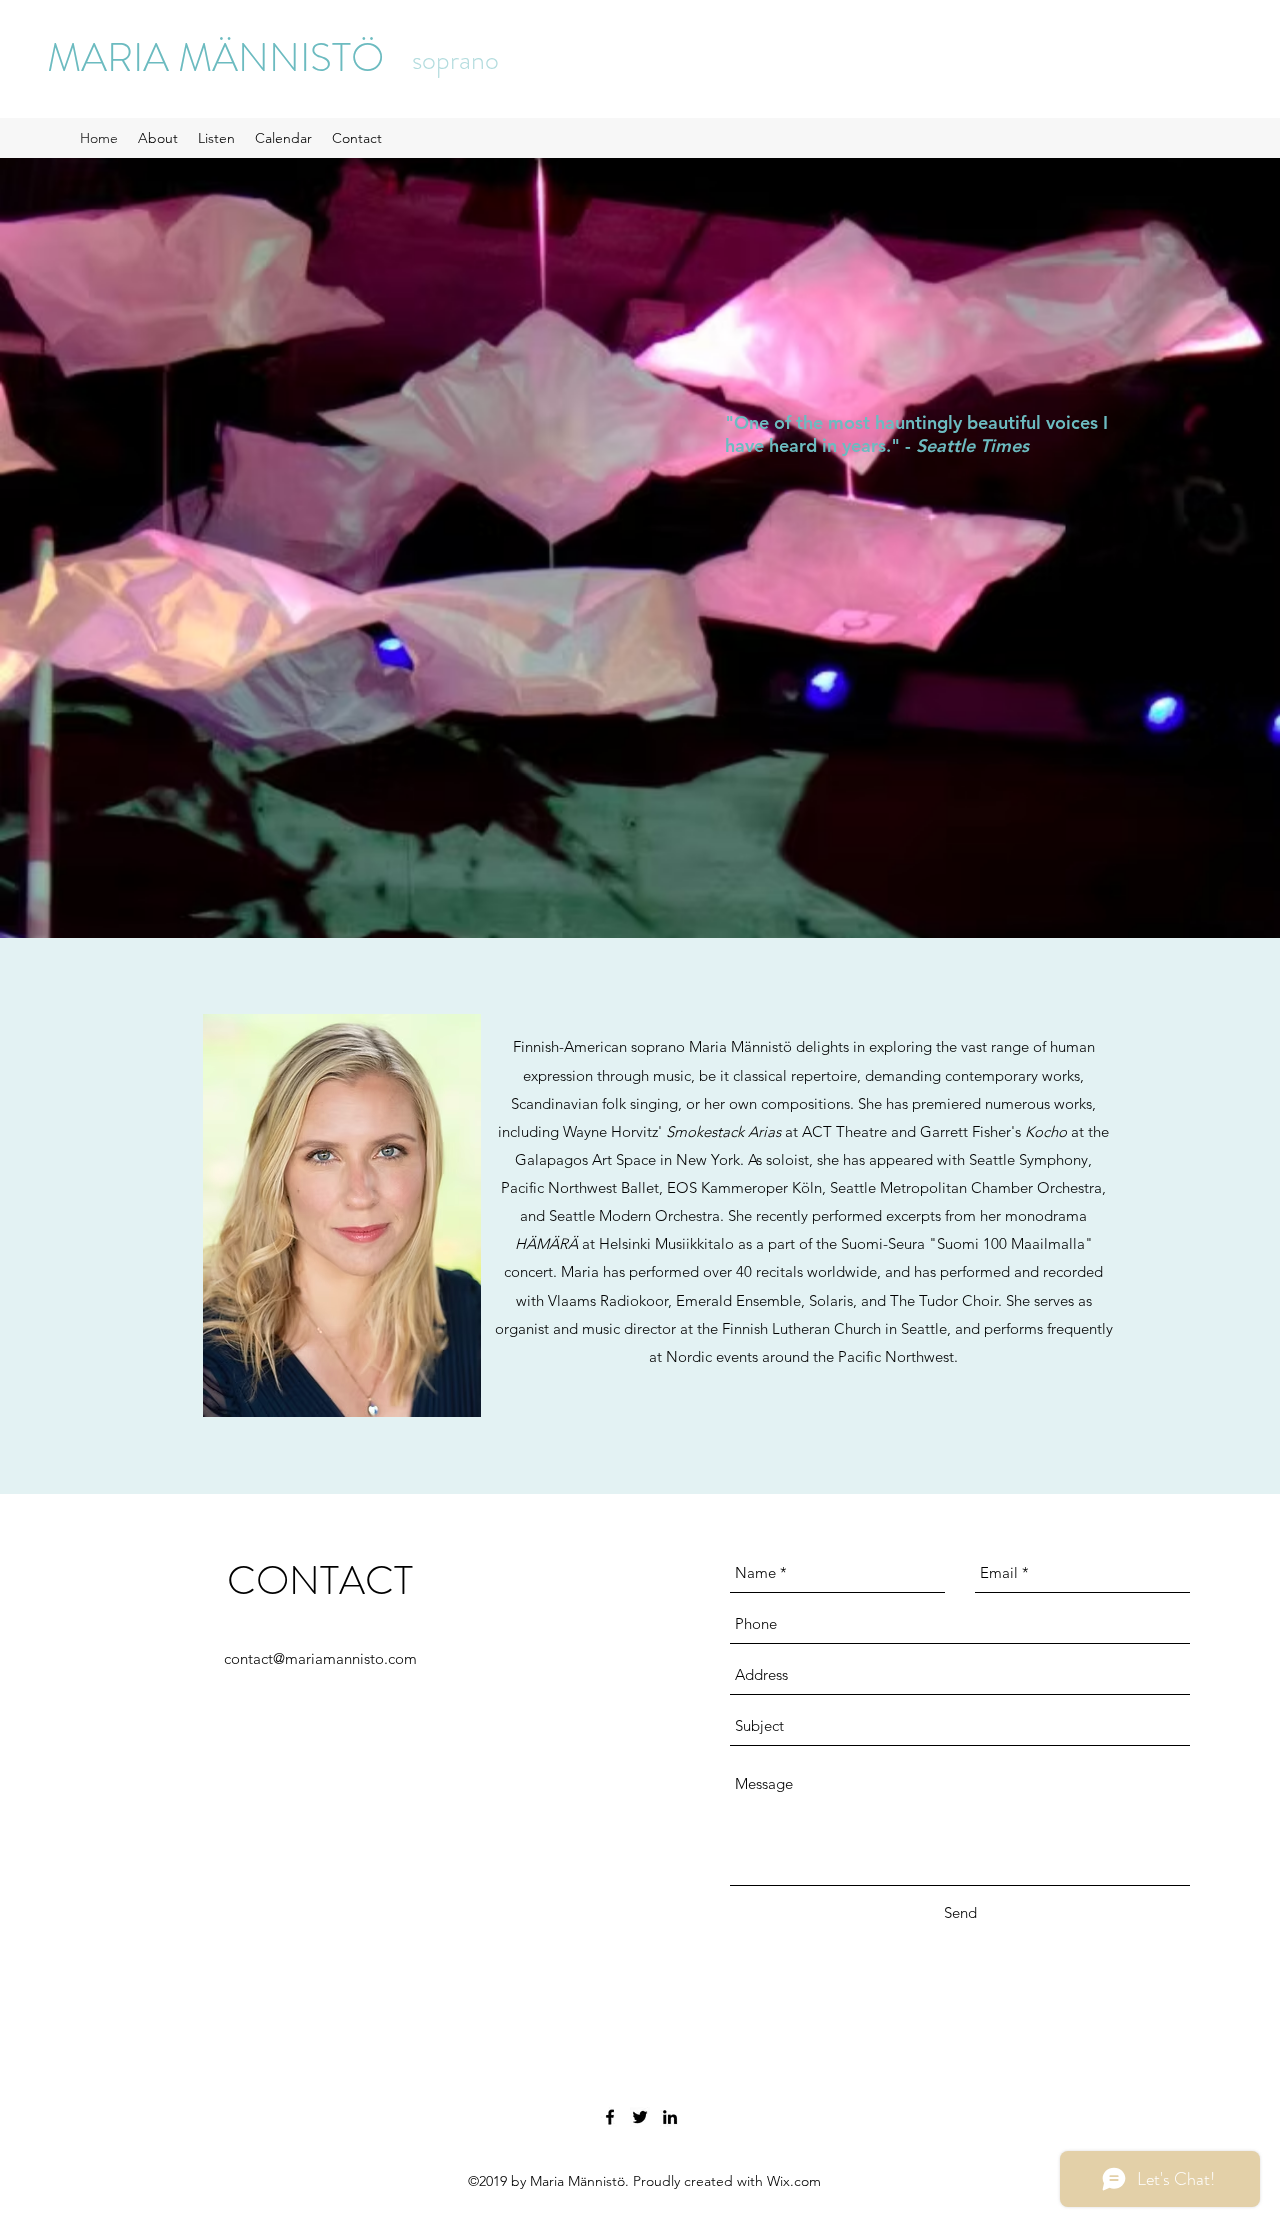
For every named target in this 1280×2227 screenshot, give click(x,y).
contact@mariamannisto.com (320, 1658)
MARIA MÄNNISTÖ (215, 57)
